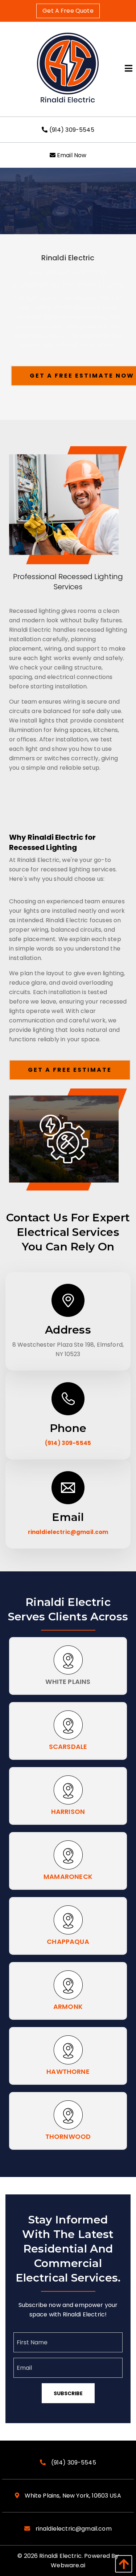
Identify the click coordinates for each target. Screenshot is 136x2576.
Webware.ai (68, 2565)
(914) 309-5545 (71, 130)
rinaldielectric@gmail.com (68, 1532)
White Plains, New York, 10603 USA (72, 2496)
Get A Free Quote (68, 11)
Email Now (71, 155)
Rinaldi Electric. (61, 2556)
